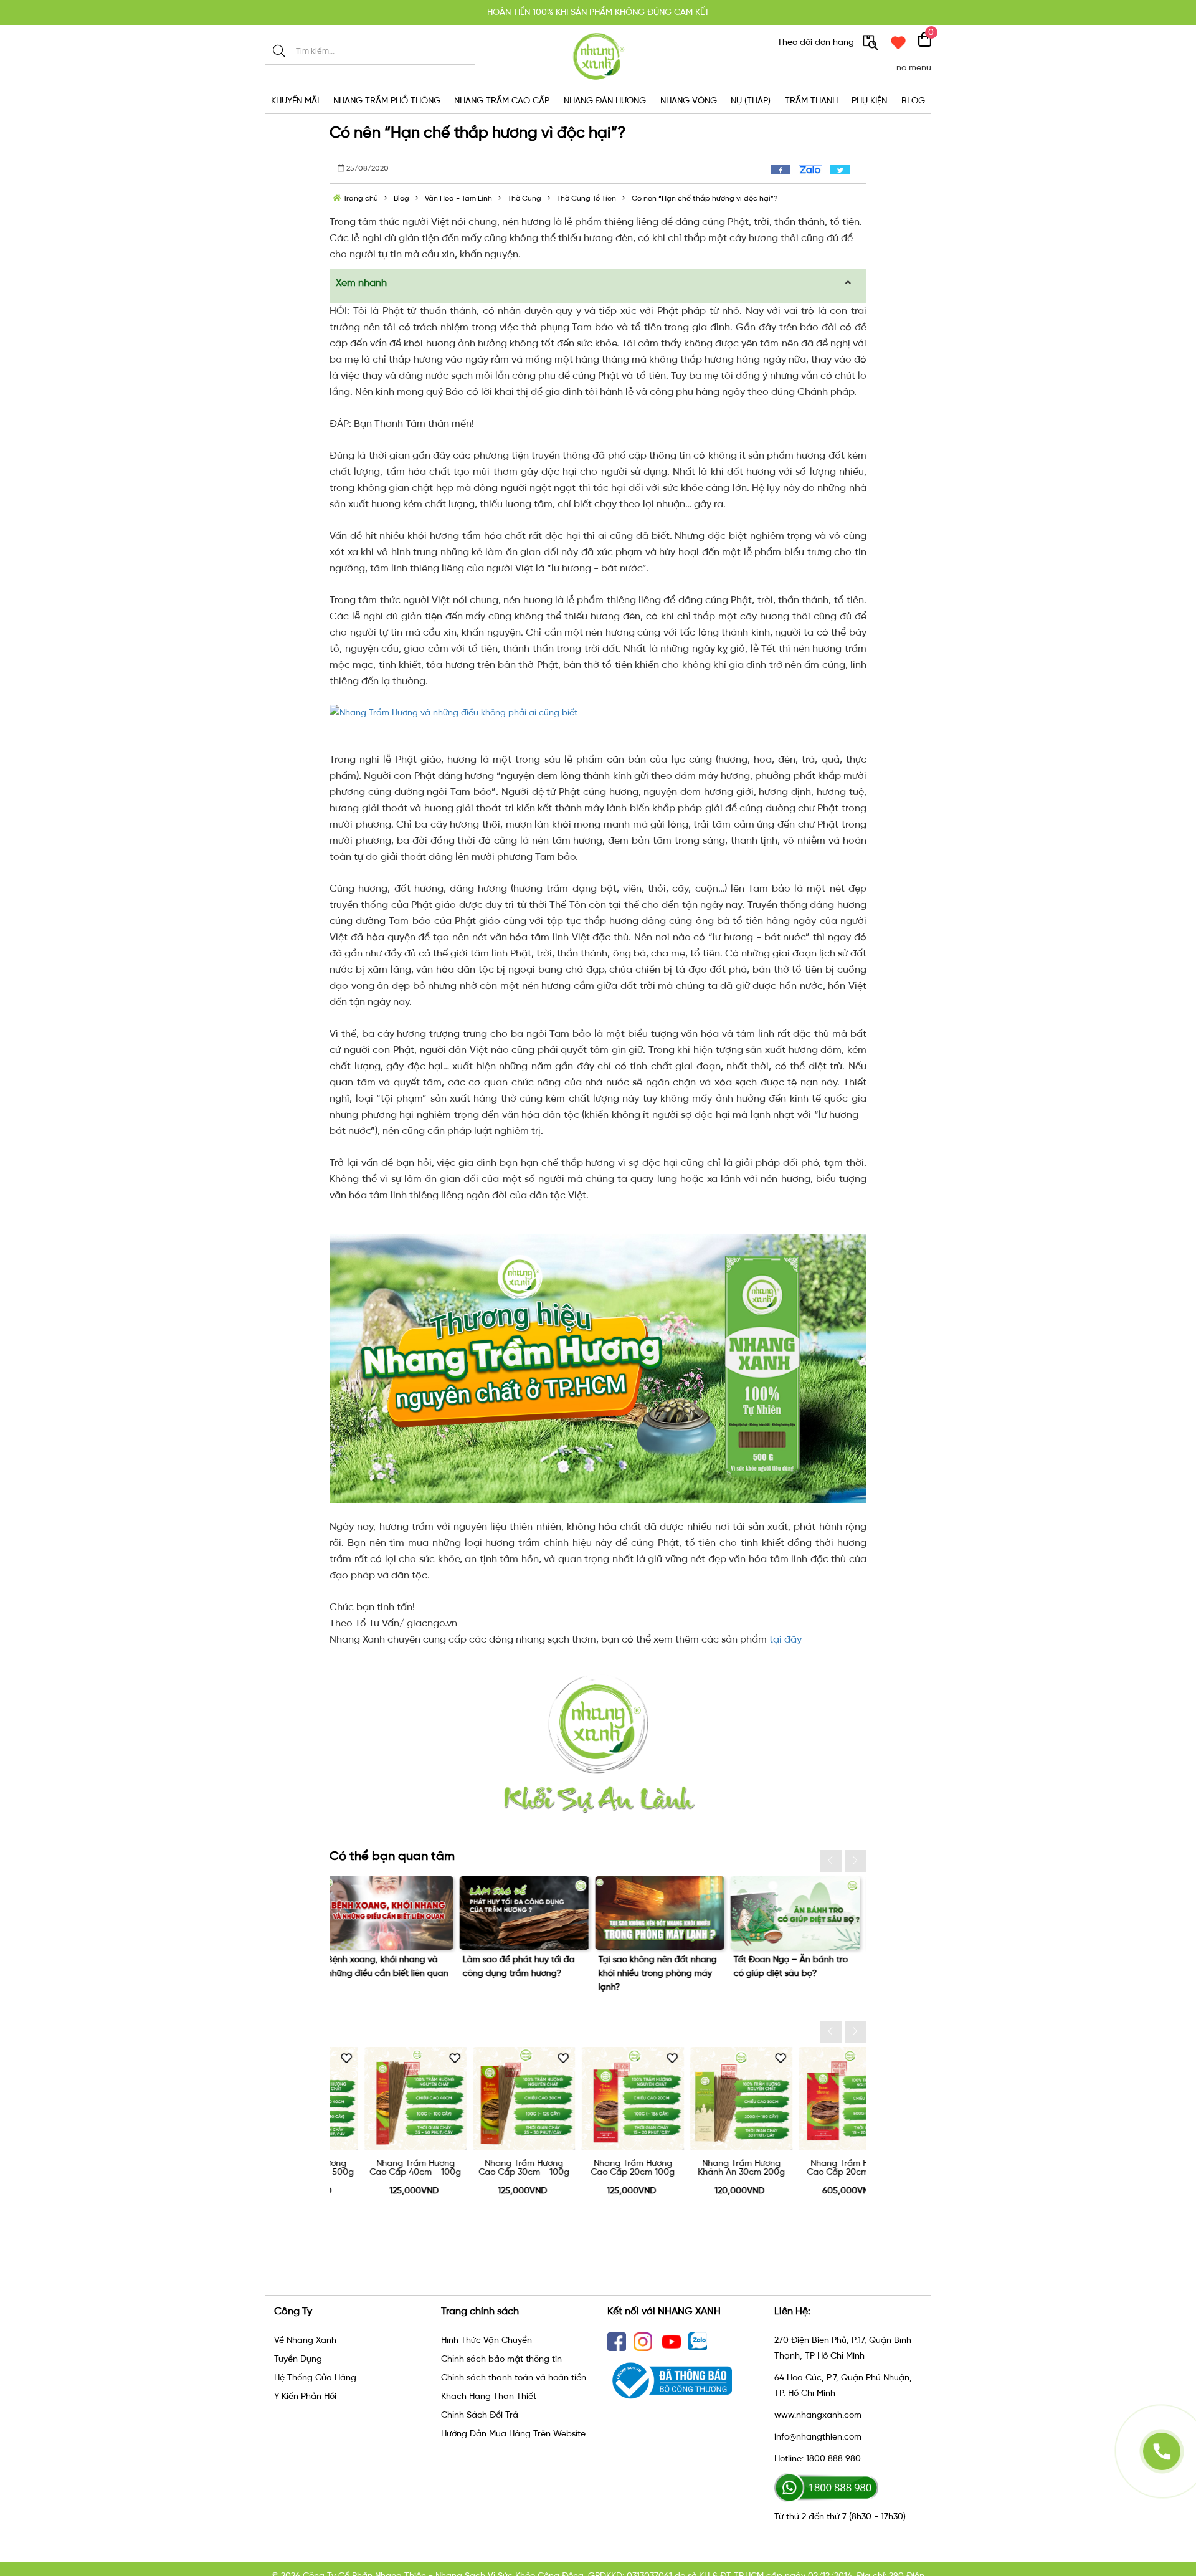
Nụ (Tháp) (751, 101)
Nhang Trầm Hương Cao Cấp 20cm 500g (707, 2168)
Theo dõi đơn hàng (817, 42)
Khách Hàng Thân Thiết (489, 2396)
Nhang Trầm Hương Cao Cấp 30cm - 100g (381, 2168)
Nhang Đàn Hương (605, 101)
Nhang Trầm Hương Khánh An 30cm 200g (599, 2168)
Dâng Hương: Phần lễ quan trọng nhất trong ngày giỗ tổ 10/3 (798, 1973)
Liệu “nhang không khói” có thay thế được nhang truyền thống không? (661, 1973)
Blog (913, 101)
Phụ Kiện (869, 101)
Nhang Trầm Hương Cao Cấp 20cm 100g (490, 2168)
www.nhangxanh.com (818, 2415)
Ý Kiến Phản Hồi (305, 2396)
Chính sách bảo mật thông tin (501, 2359)
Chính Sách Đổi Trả (480, 2415)
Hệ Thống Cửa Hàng (315, 2378)
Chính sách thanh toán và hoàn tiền (514, 2378)
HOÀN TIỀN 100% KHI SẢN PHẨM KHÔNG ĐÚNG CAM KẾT (598, 11)
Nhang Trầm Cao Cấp (502, 101)
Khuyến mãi (295, 101)
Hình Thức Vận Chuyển (486, 2340)
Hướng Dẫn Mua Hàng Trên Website (513, 2434)
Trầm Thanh (811, 101)
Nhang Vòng (689, 101)
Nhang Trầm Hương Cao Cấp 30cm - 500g (816, 2168)
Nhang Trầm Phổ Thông (387, 101)
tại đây (785, 1639)
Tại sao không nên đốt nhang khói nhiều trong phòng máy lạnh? (392, 1973)
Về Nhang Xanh (305, 2340)
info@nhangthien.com (818, 2437)
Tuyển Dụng (298, 2359)
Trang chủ (360, 198)
